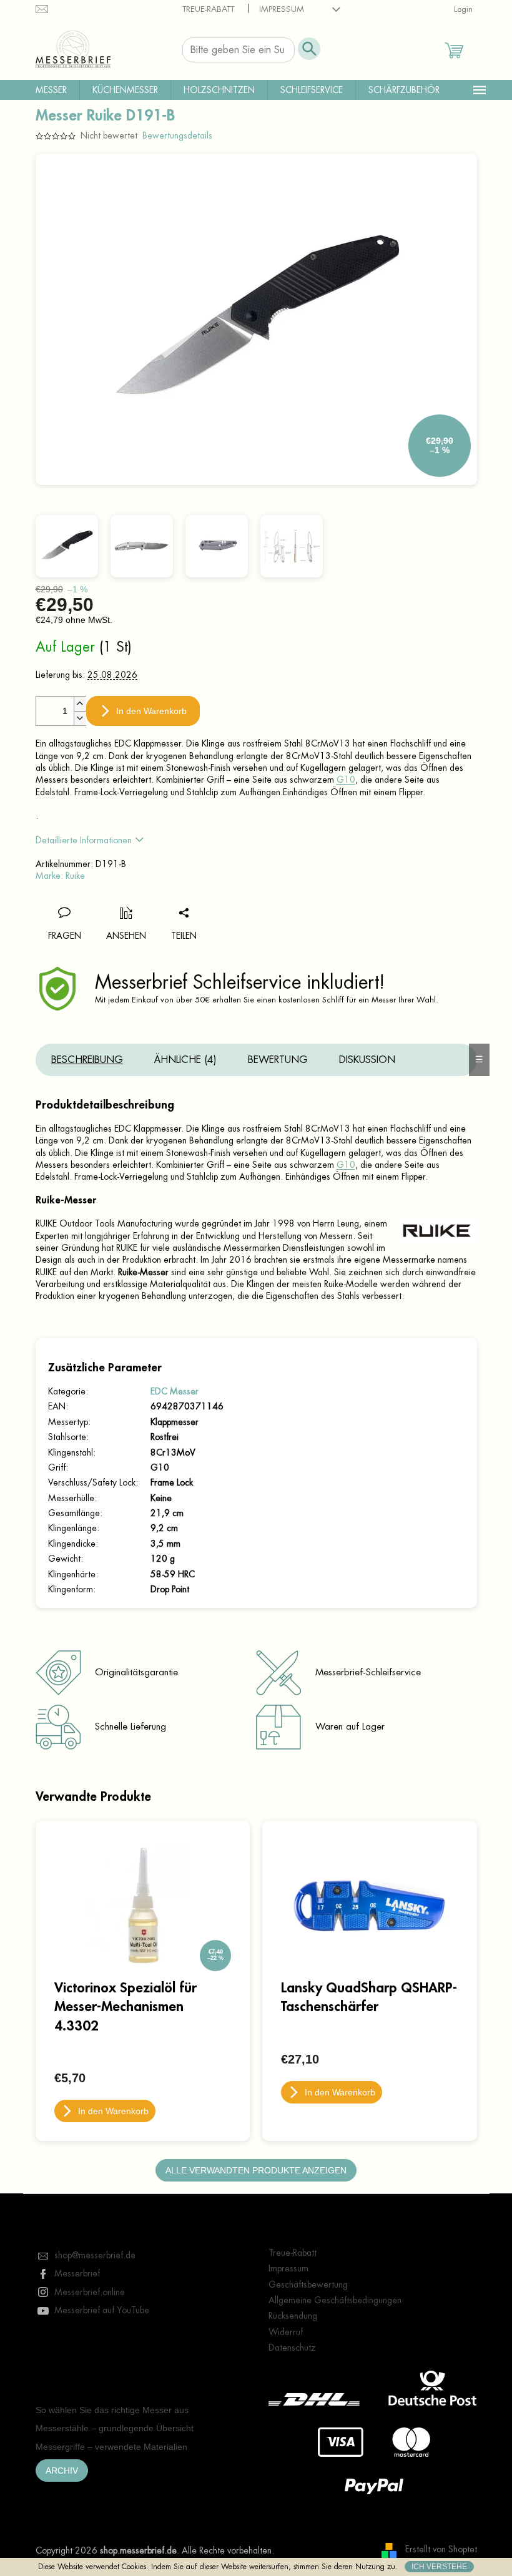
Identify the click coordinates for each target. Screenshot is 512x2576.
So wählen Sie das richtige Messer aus (112, 2410)
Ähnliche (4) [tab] (185, 1060)
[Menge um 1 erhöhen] (80, 704)
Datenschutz (292, 2348)
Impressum (282, 9)
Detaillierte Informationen (84, 840)
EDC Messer (175, 1391)
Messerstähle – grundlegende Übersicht (115, 2428)
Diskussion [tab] (367, 1060)
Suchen (309, 49)
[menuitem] (51, 90)
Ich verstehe (439, 2567)
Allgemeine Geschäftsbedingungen (335, 2300)
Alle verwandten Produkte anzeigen (256, 2170)
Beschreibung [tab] (87, 1060)
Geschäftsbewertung (308, 2285)
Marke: (60, 876)
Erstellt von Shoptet (441, 2550)
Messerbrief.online (90, 2292)
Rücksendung (293, 2316)
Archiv (62, 2471)
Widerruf (286, 2332)
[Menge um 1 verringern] (80, 718)
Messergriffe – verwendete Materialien (111, 2447)
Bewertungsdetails (177, 135)
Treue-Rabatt (208, 9)
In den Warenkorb (151, 711)
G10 (346, 780)
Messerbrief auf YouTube (102, 2310)
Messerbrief (77, 2273)
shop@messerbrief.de (95, 2255)
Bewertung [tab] (278, 1060)
